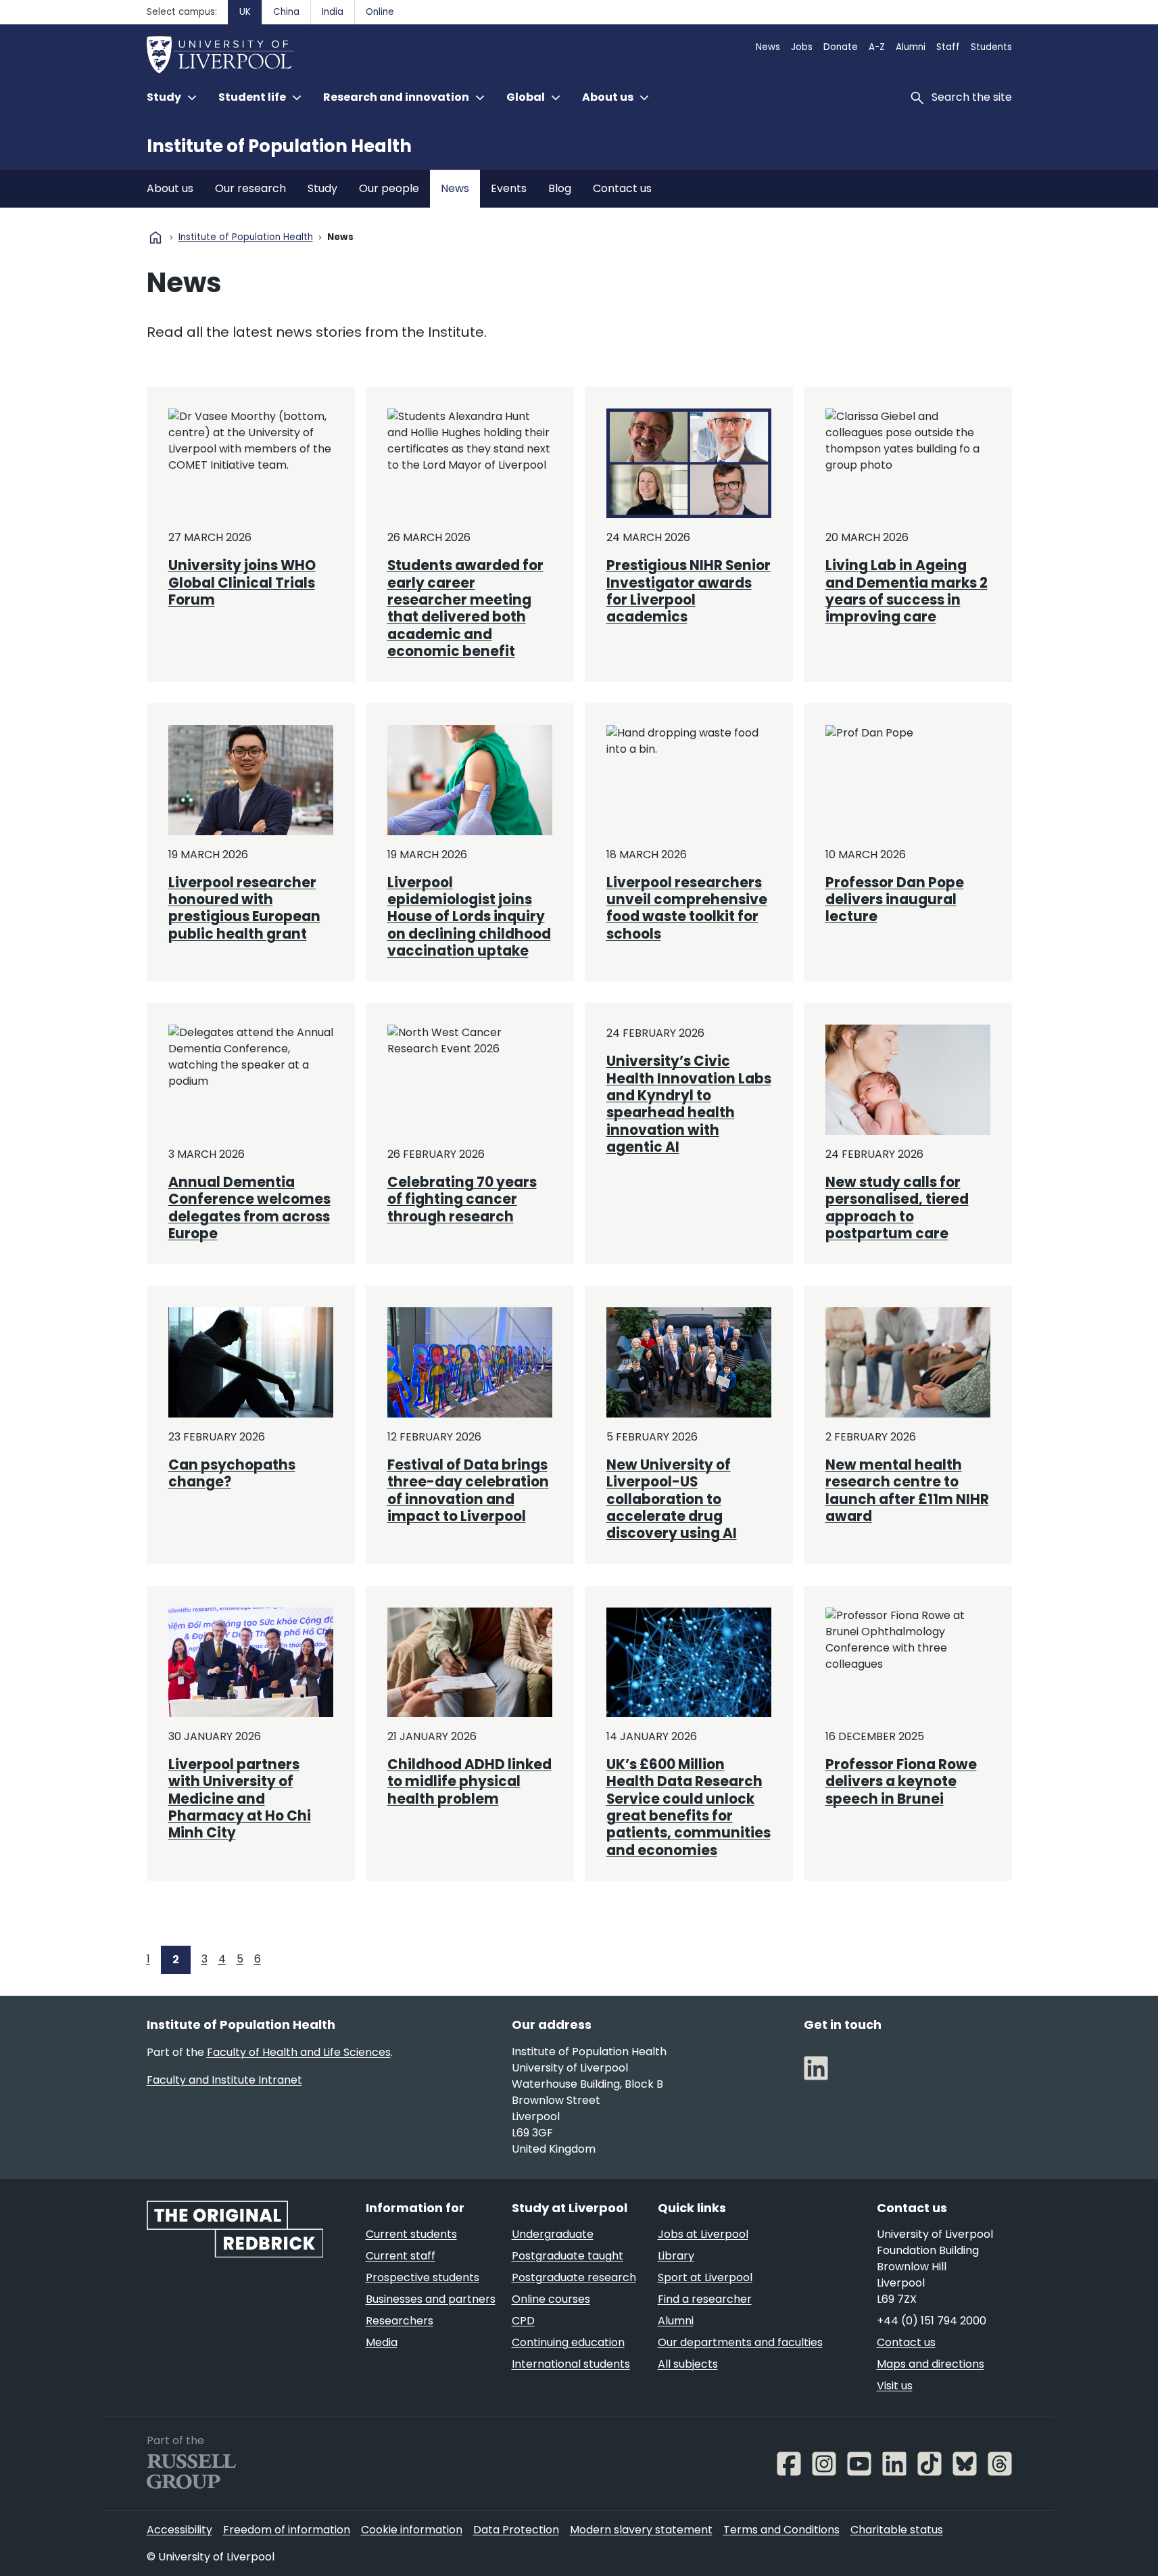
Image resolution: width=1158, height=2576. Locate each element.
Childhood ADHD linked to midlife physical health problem (469, 1782)
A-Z (877, 47)
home (155, 237)
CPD (523, 2321)
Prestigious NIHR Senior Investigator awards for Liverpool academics (689, 591)
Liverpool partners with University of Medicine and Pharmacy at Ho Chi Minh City (240, 1799)
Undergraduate (553, 2234)
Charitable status (897, 2530)
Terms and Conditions (781, 2530)
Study (322, 188)
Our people (389, 188)
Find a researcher (705, 2299)
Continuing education (568, 2342)
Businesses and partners (431, 2299)
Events (509, 188)
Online (380, 12)
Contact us (622, 188)
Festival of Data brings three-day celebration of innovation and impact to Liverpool (468, 1491)
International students (571, 2364)
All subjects (688, 2364)
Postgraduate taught (568, 2256)
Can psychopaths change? (232, 1473)
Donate (841, 47)
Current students (411, 2234)
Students (991, 47)
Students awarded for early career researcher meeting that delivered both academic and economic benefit (465, 608)
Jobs (802, 47)
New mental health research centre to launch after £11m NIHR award (907, 1491)
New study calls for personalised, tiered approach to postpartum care (897, 1208)
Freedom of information (287, 2530)
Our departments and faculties (740, 2342)
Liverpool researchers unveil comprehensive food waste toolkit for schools (687, 908)
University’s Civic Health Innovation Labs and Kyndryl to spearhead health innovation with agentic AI (689, 1104)
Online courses (551, 2299)
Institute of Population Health (279, 146)
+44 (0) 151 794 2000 (932, 2321)
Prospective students (423, 2277)
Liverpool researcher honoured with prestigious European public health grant (244, 908)
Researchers (400, 2321)
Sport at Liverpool (705, 2277)
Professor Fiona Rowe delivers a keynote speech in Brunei (901, 1782)
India (333, 12)
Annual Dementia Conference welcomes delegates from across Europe (249, 1208)
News (768, 47)
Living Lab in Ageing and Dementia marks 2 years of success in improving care (907, 591)
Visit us (895, 2386)
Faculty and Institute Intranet (224, 2080)
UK (245, 12)
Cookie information (412, 2530)
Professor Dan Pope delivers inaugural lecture (895, 900)
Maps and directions (931, 2364)
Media (382, 2342)
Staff (948, 47)
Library (676, 2256)
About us (170, 188)
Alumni (911, 47)
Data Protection (516, 2530)
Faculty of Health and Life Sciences (299, 2052)
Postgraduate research (574, 2277)
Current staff (401, 2256)
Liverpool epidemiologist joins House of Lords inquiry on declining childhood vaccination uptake (469, 917)
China (286, 12)
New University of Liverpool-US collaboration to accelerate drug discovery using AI (672, 1499)
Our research (250, 188)
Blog (560, 188)
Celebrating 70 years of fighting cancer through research (462, 1199)
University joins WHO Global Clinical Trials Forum (242, 583)
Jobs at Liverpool (703, 2234)
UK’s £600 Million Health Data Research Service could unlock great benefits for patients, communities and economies (689, 1807)
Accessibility (179, 2530)
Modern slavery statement (641, 2530)
